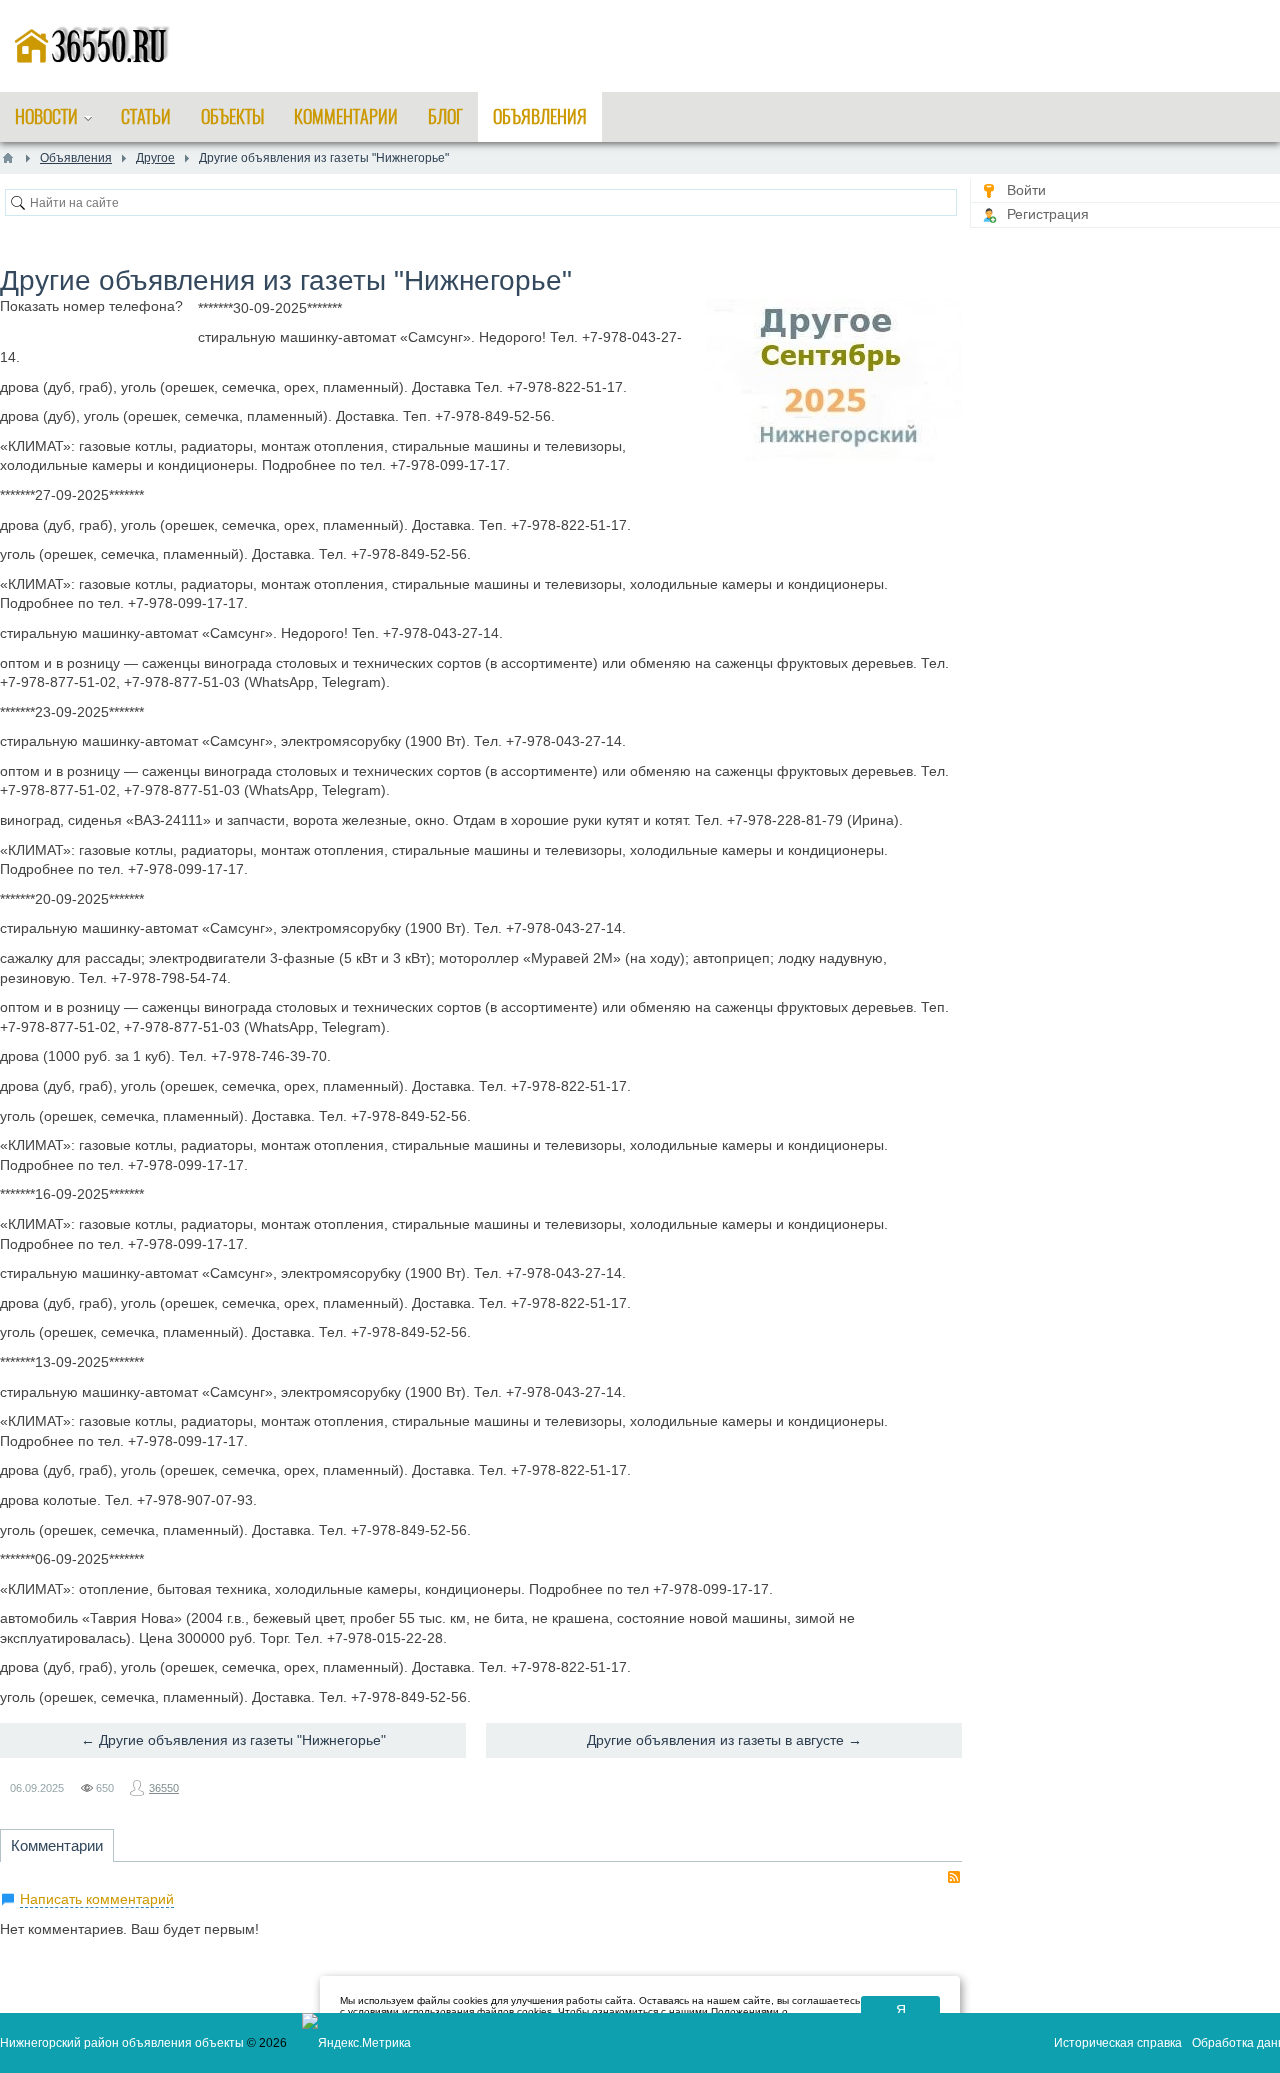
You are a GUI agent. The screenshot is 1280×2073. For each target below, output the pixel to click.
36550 (164, 1788)
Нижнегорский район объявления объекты (122, 2043)
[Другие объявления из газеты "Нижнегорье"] (834, 380)
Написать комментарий (97, 1899)
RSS (954, 1877)
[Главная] (8, 158)
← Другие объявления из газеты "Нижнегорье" (233, 1740)
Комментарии (57, 1845)
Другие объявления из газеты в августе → (724, 1740)
